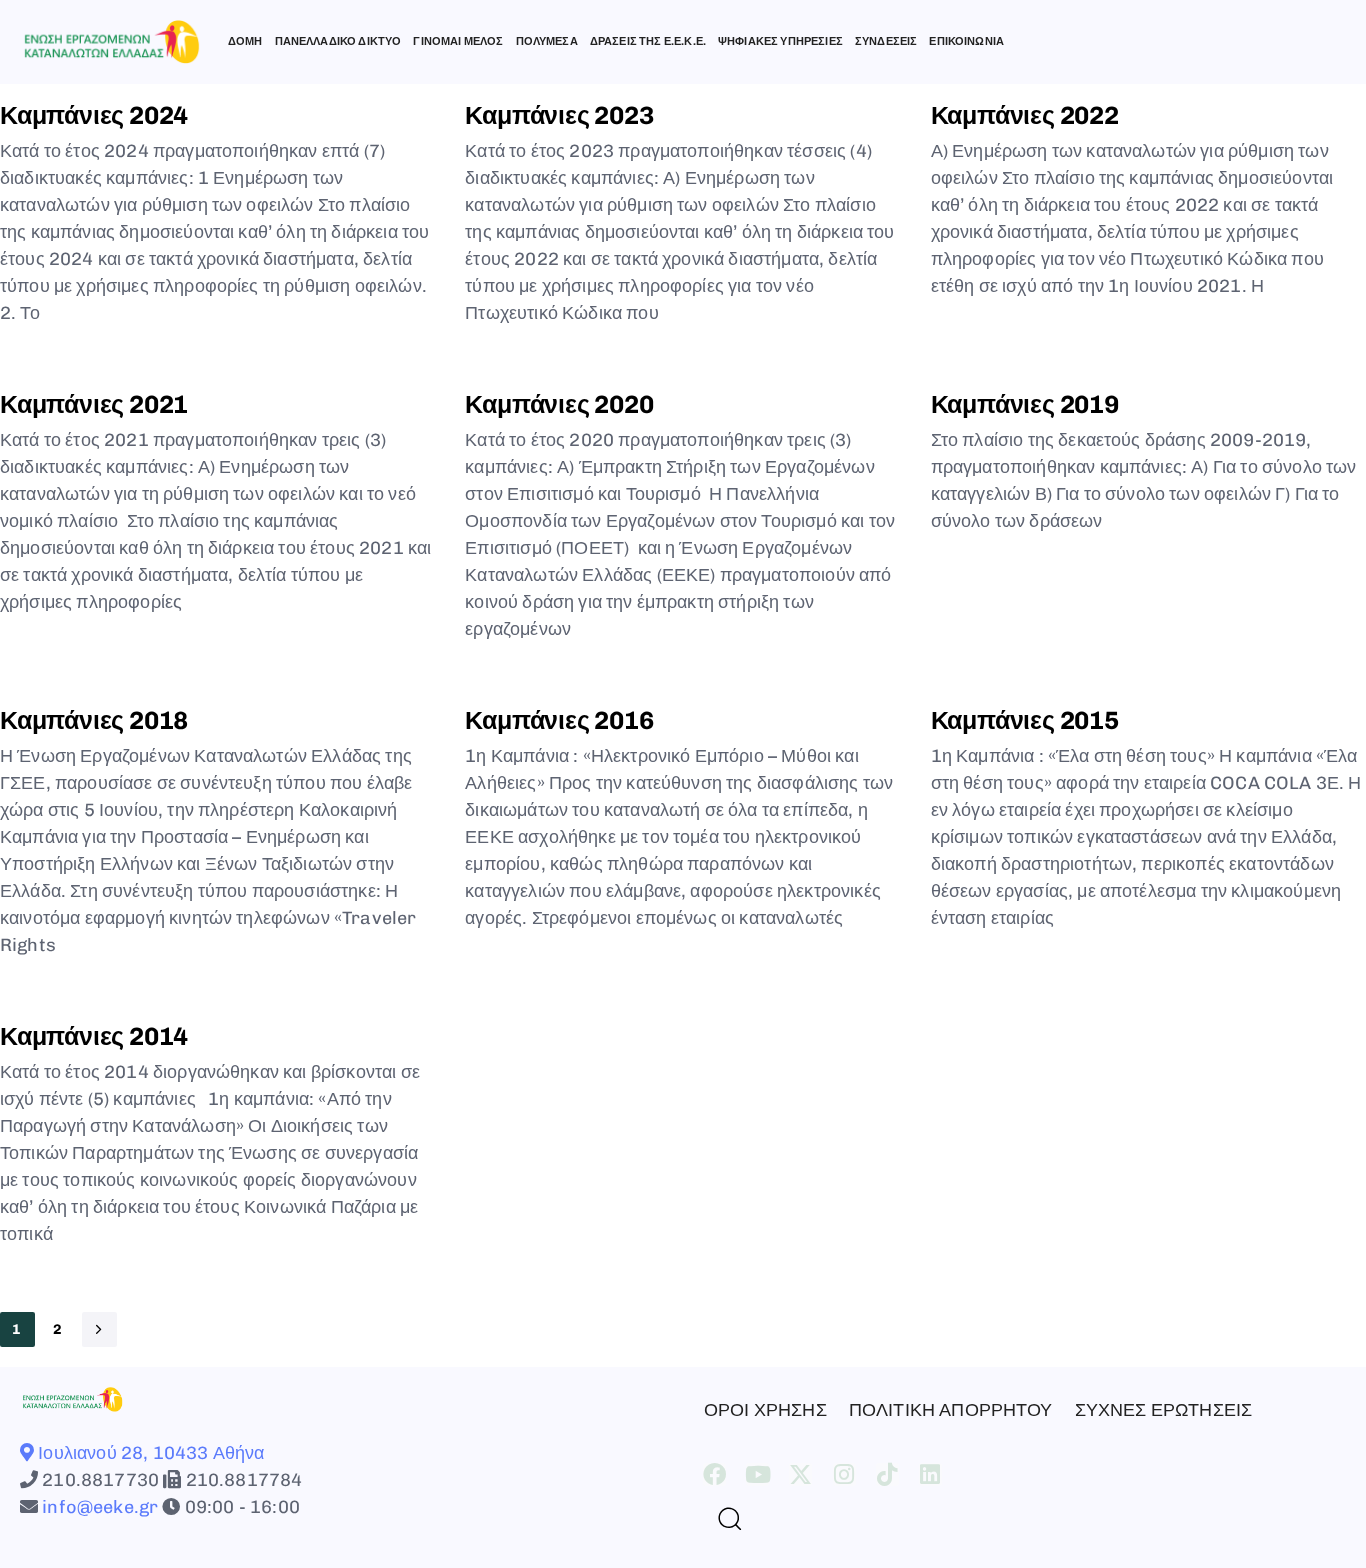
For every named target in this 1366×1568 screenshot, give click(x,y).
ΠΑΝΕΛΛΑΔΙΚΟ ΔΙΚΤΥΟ (338, 41)
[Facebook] (714, 1474)
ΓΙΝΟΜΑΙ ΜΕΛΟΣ (458, 41)
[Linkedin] (930, 1474)
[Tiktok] (887, 1474)
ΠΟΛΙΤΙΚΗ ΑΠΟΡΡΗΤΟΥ (951, 1410)
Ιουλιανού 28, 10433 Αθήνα (149, 1453)
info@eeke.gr (98, 1507)
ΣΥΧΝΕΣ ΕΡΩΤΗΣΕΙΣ (1164, 1410)
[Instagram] (844, 1474)
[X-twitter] (800, 1474)
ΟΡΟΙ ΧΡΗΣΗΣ (765, 1410)
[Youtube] (757, 1474)
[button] (722, 1518)
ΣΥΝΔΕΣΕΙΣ (886, 41)
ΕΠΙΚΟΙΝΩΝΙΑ (966, 41)
